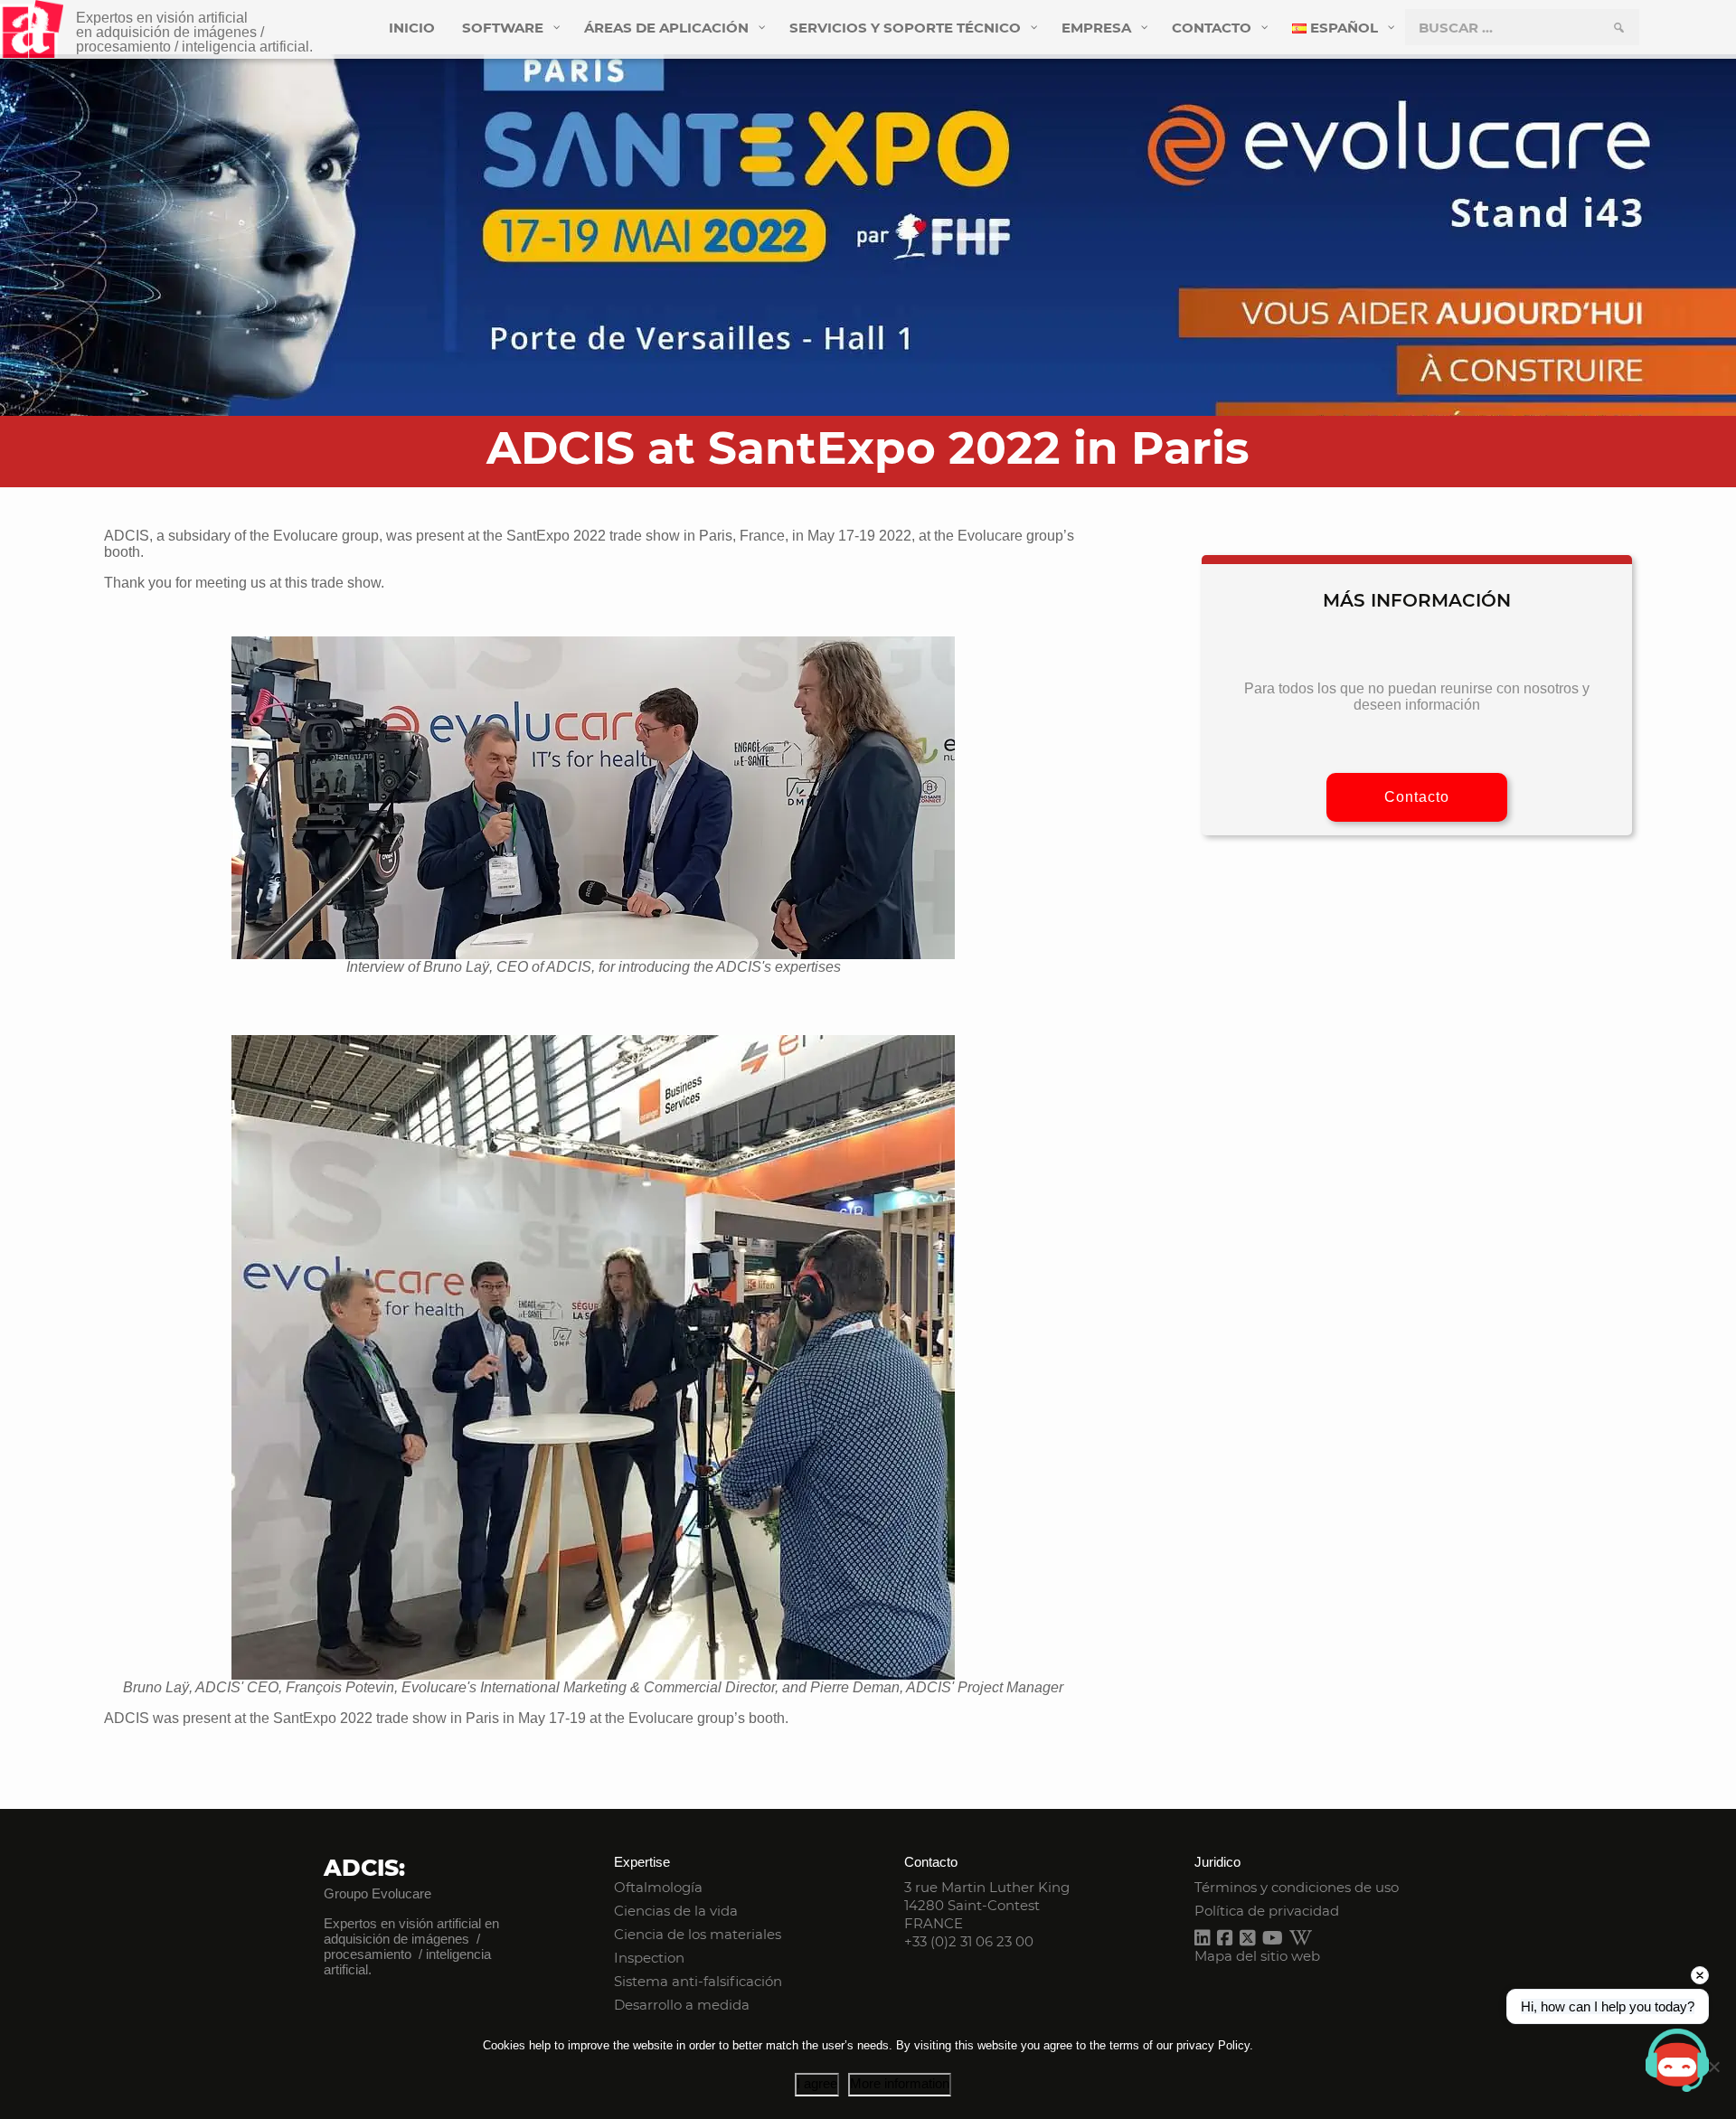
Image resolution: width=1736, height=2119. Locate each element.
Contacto (1417, 797)
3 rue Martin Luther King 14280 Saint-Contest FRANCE (987, 1905)
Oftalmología (658, 1887)
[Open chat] (1677, 2060)
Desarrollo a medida (682, 2005)
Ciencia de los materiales (698, 1934)
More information (900, 2083)
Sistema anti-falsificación (698, 1981)
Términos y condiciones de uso (1297, 1887)
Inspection (649, 1958)
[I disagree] (1713, 2067)
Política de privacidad (1267, 1911)
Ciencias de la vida (676, 1911)
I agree (817, 2083)
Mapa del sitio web (1257, 1956)
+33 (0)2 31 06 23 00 (969, 1941)
